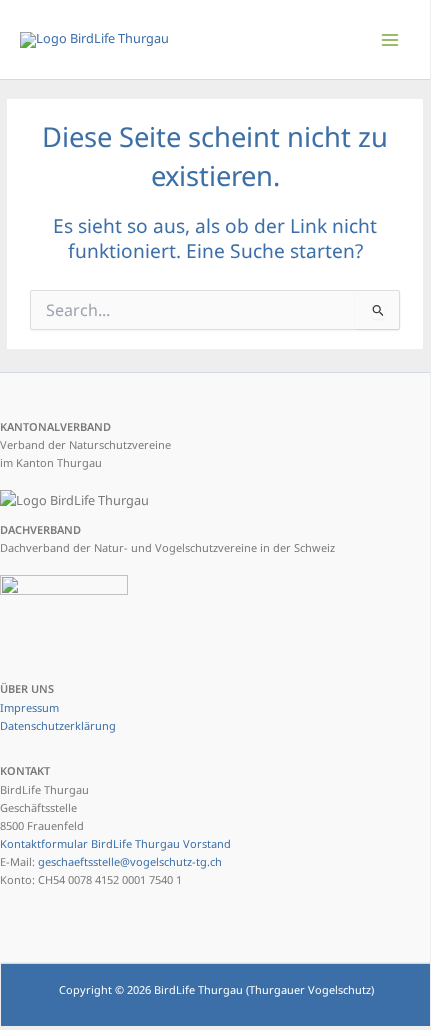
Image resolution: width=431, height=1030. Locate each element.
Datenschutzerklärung (58, 725)
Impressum (29, 707)
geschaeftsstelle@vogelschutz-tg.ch (130, 861)
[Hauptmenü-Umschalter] (390, 39)
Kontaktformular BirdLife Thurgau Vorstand (115, 843)
